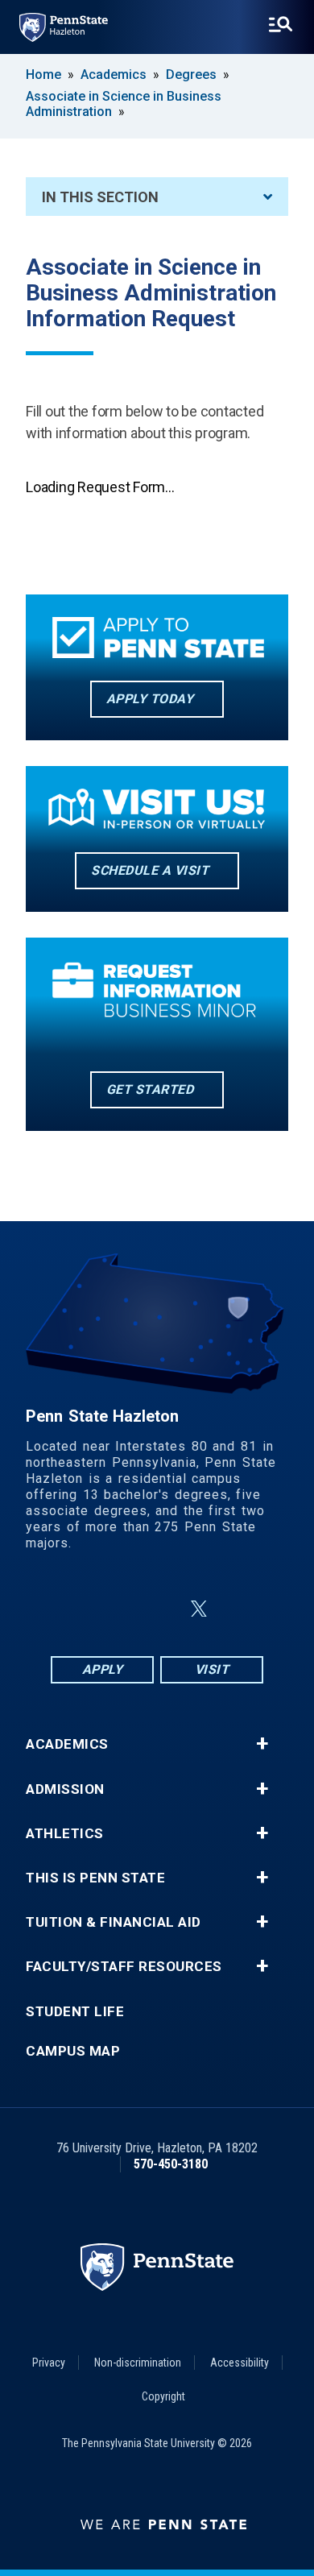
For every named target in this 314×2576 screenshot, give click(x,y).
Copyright (163, 2396)
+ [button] (262, 1744)
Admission (65, 1789)
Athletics (65, 1834)
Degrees (191, 75)
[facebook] (76, 1609)
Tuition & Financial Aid (114, 1922)
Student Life (75, 2012)
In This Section (100, 197)
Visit (212, 1669)
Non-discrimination (138, 2363)
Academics (114, 75)
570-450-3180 (171, 2164)
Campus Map (73, 2051)
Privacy (49, 2363)
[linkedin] (160, 1609)
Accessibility (240, 2363)
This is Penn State (95, 1878)
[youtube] (238, 1609)
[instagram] (118, 1609)
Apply (103, 1669)
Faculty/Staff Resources (124, 1967)
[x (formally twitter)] (199, 1609)
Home (43, 75)
